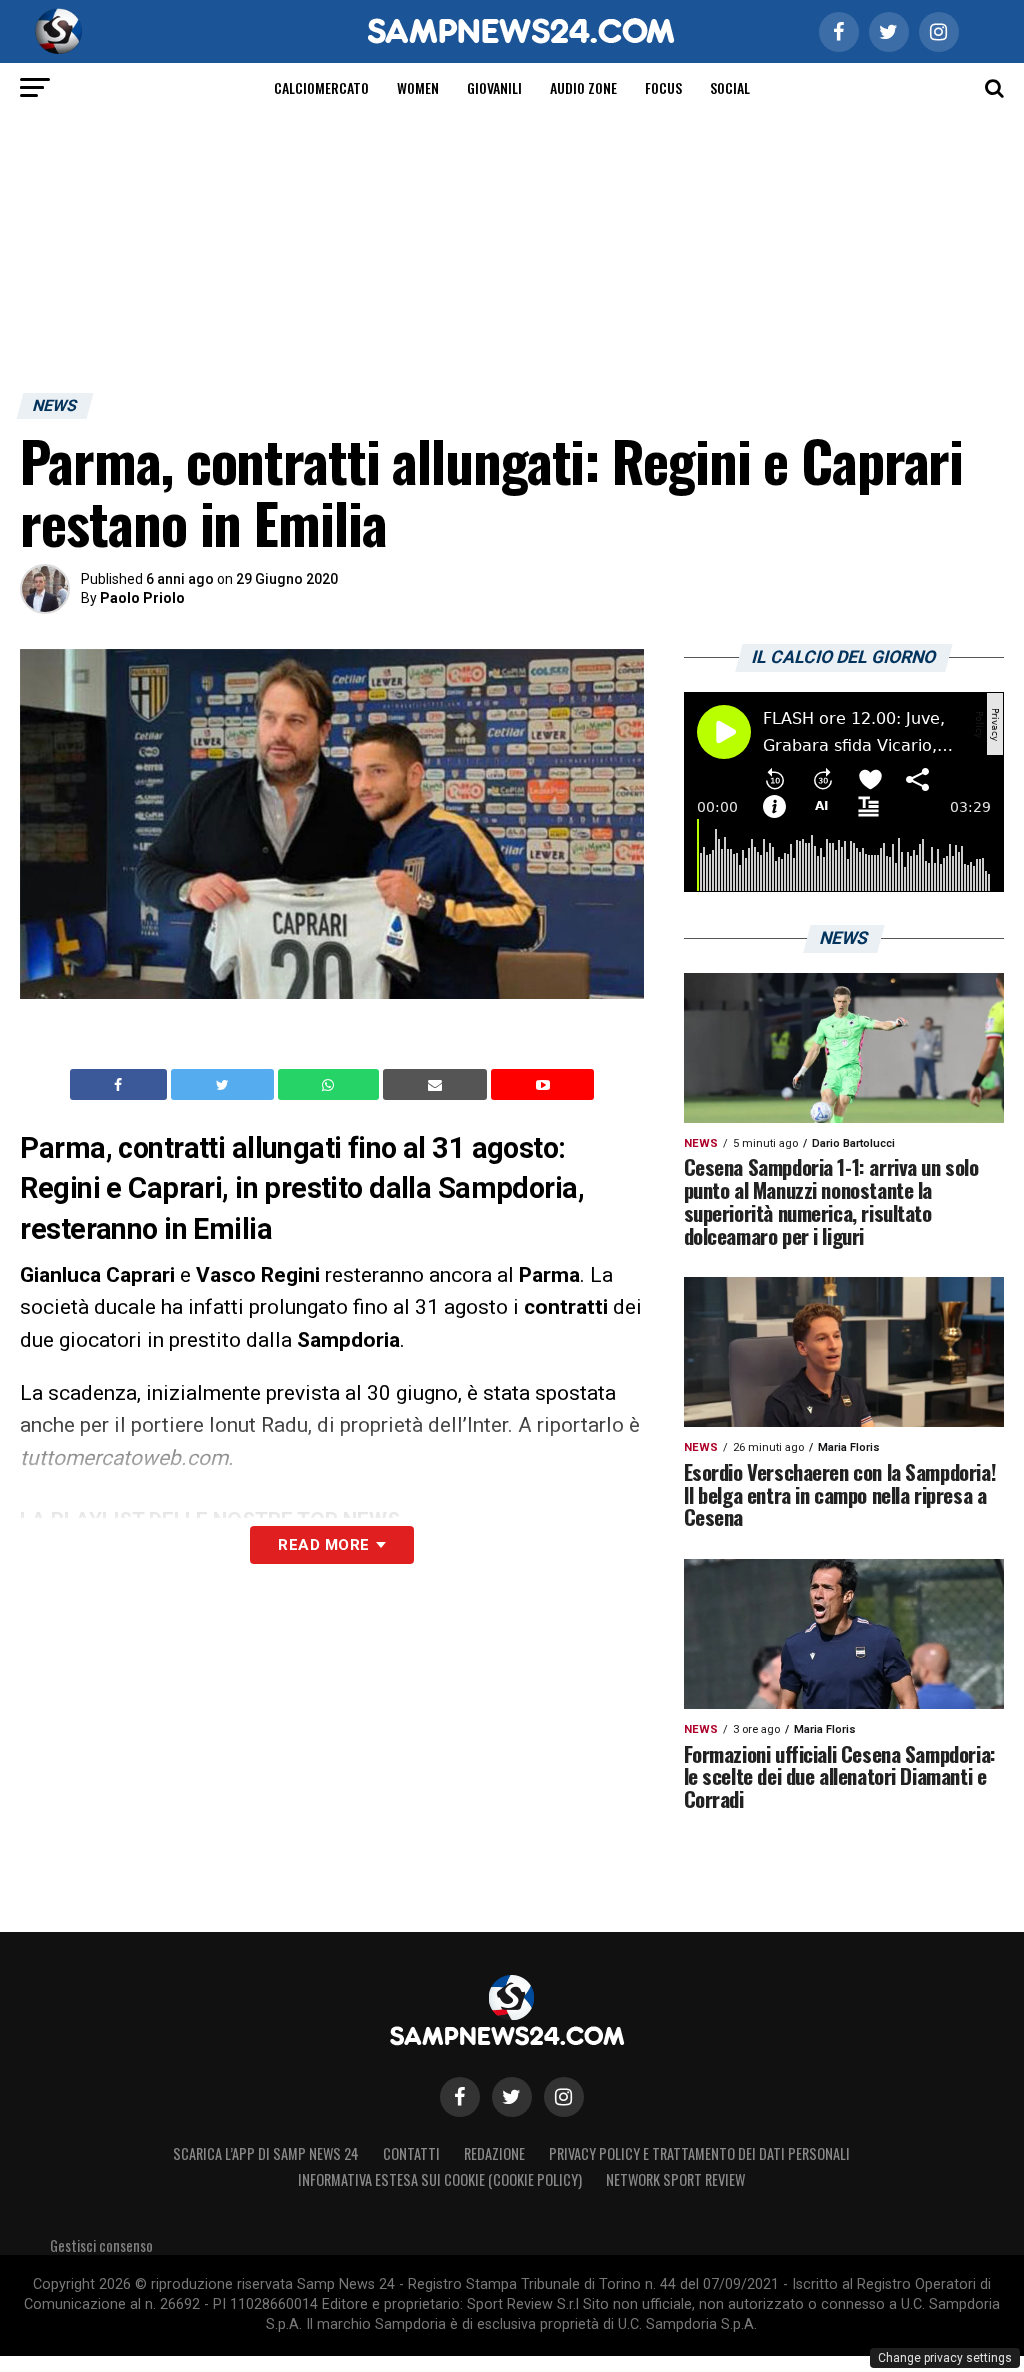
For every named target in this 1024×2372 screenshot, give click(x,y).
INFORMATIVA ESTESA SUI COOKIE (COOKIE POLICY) (440, 2179)
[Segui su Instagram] (564, 2097)
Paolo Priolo (142, 598)
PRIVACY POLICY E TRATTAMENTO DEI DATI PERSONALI (699, 2153)
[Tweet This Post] (224, 1085)
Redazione (494, 2153)
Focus (663, 87)
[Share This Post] (331, 1085)
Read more (323, 1545)
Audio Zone (583, 87)
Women (418, 87)
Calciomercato (321, 87)
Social (730, 87)
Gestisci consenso (101, 2245)
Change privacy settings (945, 2358)
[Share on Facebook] (121, 1085)
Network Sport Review (675, 2179)
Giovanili (494, 87)
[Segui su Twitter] (512, 2097)
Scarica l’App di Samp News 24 (266, 2153)
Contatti (411, 2153)
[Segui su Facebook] (460, 2097)
